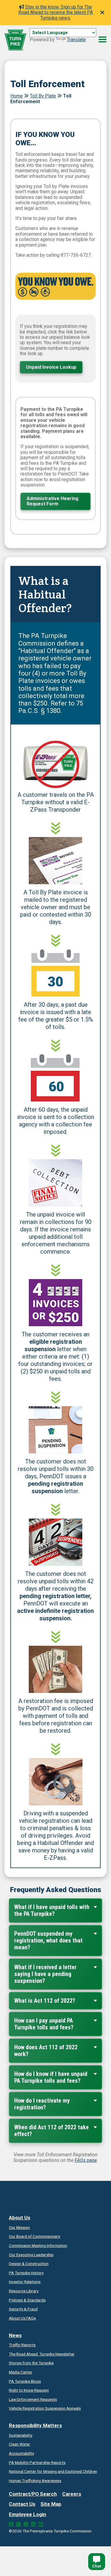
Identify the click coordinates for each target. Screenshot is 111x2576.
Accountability (21, 2453)
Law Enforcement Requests (33, 2399)
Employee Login (28, 2514)
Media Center (21, 2372)
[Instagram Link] (26, 2524)
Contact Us (22, 2504)
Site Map (51, 2504)
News (15, 2335)
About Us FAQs (22, 2318)
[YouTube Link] (41, 2524)
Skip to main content (51, 39)
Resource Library (24, 2291)
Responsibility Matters (35, 2425)
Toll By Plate (43, 96)
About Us (20, 2218)
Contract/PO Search (33, 2494)
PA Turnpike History (26, 2273)
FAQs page (86, 2160)
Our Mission (19, 2227)
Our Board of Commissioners (34, 2236)
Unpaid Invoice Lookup (51, 367)
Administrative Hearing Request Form (53, 501)
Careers (72, 2494)
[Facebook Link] (11, 2524)
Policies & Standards (27, 2300)
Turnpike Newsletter (42, 2354)
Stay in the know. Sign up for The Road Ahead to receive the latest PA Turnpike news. (56, 12)
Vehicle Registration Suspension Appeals (45, 2408)
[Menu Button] (103, 39)
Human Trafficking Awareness (35, 2481)
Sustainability (21, 2435)
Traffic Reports (22, 2345)
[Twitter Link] (18, 2524)
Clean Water (20, 2444)
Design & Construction (29, 2264)
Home (17, 96)
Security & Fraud (23, 2309)
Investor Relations (25, 2282)
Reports (37, 2462)
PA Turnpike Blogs (25, 2381)
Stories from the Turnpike (31, 2363)
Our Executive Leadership (31, 2255)
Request (29, 2390)
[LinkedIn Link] (33, 2524)
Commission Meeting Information (38, 2245)
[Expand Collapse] (95, 1906)
